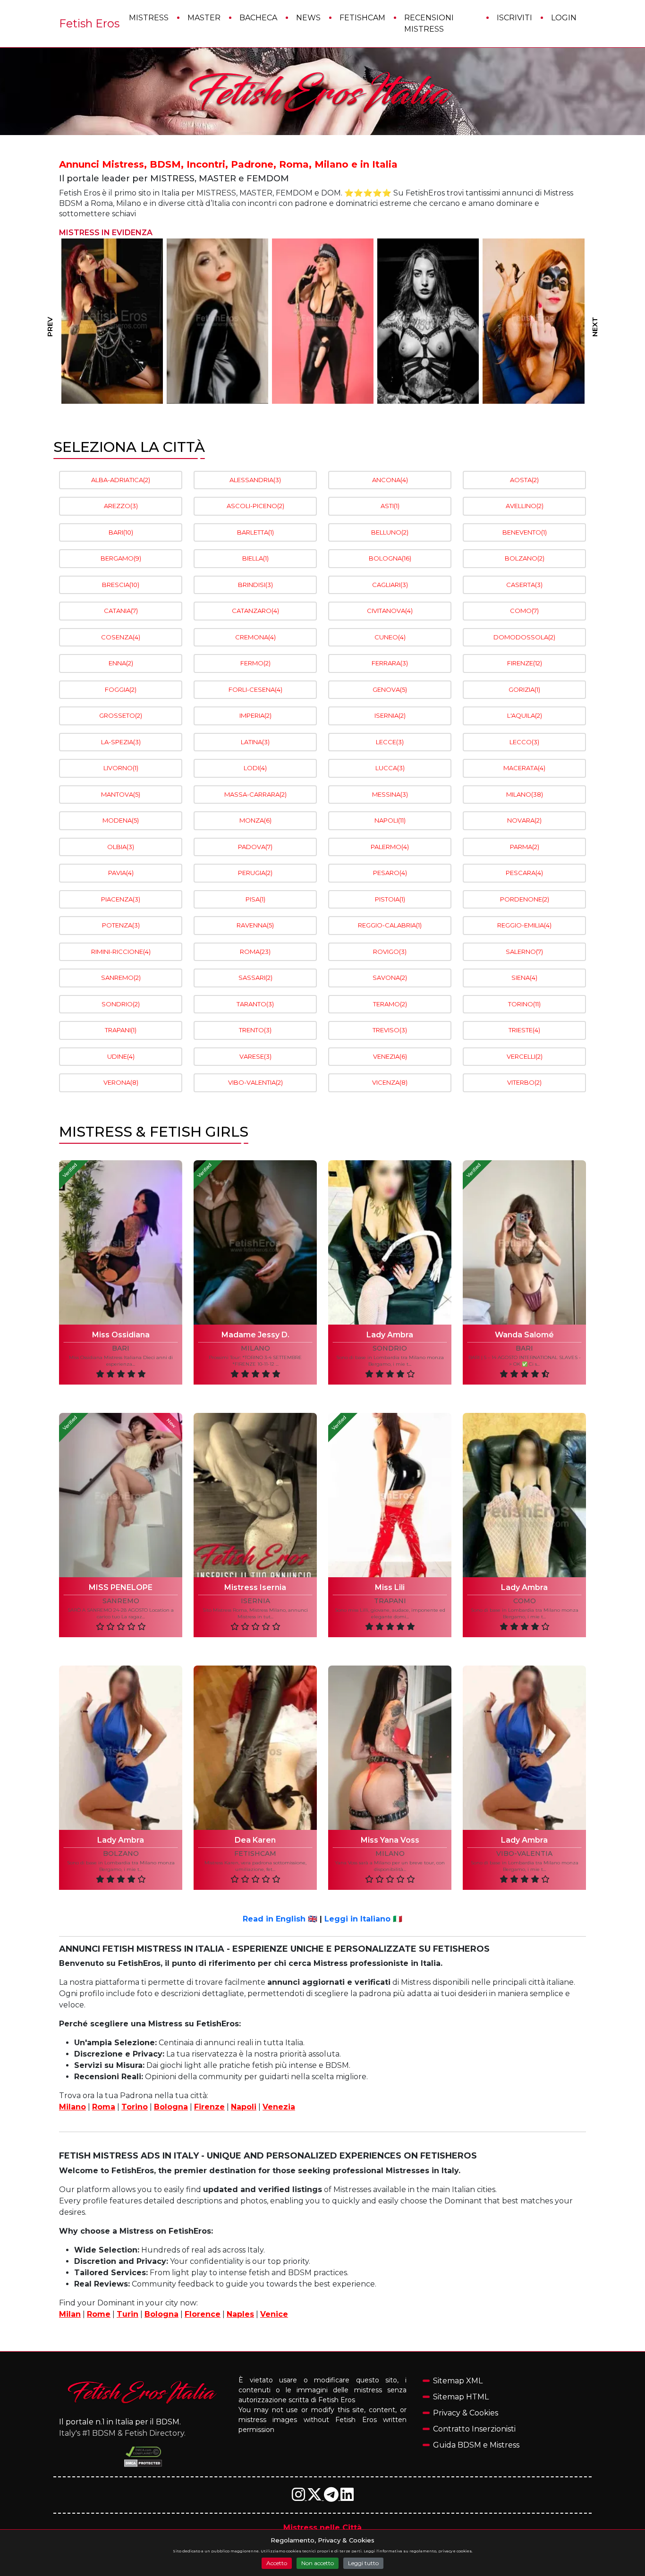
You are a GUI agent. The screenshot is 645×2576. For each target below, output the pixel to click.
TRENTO (255, 1030)
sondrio (390, 1348)
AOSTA (524, 480)
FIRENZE (525, 663)
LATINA (255, 742)
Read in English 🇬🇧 (280, 1919)
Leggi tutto (363, 2563)
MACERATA (524, 768)
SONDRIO (121, 1004)
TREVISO (390, 1030)
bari (121, 1348)
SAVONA (390, 978)
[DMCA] (143, 2452)
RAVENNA (255, 925)
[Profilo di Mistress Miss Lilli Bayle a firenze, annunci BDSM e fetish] (428, 321)
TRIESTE (524, 1030)
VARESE (255, 1056)
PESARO (390, 873)
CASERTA (524, 585)
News (308, 18)
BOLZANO (525, 558)
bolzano (121, 1854)
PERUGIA (255, 873)
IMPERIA (255, 715)
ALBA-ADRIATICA (121, 480)
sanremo (121, 1601)
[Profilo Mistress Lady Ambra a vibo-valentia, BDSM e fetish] (524, 1748)
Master (204, 18)
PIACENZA (121, 899)
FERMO (255, 663)
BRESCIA (121, 585)
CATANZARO (255, 611)
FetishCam (362, 18)
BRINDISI (255, 585)
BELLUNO (390, 532)
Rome (99, 2314)
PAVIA (121, 873)
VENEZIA (390, 1056)
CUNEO (390, 637)
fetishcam (255, 1854)
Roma (104, 2107)
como (525, 1601)
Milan (70, 2314)
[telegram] (332, 2497)
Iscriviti (514, 18)
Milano (72, 2107)
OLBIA (121, 847)
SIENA (524, 978)
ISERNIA (390, 715)
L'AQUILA (525, 715)
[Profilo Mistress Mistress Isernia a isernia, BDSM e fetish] (255, 1495)
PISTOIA (390, 899)
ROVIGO (390, 952)
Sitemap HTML (461, 2397)
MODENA (121, 820)
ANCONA (390, 480)
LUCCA (390, 768)
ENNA (121, 663)
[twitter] (315, 2497)
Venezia (279, 2107)
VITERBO (524, 1082)
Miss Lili (390, 1587)
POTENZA (121, 925)
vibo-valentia (524, 1854)
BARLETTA (255, 532)
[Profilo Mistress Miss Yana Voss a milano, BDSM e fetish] (390, 1748)
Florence (203, 2314)
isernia (255, 1601)
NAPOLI (390, 820)
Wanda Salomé (524, 1335)
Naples (240, 2314)
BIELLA (255, 558)
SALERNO (524, 952)
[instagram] (299, 2497)
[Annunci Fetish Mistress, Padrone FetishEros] (322, 92)
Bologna (171, 2107)
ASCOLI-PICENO (255, 506)
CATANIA (121, 611)
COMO (524, 611)
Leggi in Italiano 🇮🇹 (363, 1919)
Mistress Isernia (255, 1587)
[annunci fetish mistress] (143, 2392)
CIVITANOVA (390, 611)
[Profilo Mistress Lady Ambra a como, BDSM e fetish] (524, 1495)
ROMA (255, 952)
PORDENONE (525, 899)
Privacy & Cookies (466, 2413)
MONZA (255, 820)
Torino (135, 2107)
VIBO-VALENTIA (255, 1082)
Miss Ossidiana (121, 1335)
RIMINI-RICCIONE (121, 952)
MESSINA (390, 794)
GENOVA (390, 689)
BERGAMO (121, 558)
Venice (274, 2314)
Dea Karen (255, 1840)
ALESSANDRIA (255, 480)
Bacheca (258, 18)
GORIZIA (524, 689)
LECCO (524, 742)
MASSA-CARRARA (255, 794)
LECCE (390, 742)
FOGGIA (121, 689)
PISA (255, 899)
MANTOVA (121, 794)
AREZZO (121, 506)
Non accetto (318, 2563)
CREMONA (255, 637)
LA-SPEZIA (121, 742)
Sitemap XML (458, 2381)
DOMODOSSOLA (524, 637)
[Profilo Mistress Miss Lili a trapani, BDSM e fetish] (390, 1495)
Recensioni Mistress (429, 23)
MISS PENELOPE (121, 1587)
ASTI (390, 506)
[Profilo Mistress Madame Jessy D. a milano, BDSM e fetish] (255, 1242)
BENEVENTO (525, 532)
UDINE (121, 1056)
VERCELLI (525, 1056)
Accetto (277, 2563)
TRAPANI (121, 1030)
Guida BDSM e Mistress (476, 2445)
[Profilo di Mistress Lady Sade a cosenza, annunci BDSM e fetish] (323, 321)
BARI (121, 532)
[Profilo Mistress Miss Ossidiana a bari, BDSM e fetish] (121, 1242)
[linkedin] (347, 2497)
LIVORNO (121, 768)
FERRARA (390, 663)
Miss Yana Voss (390, 1840)
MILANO (525, 794)
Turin (127, 2314)
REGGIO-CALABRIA (390, 925)
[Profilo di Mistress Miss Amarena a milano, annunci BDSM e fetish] (112, 321)
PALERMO (390, 847)
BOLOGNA (390, 558)
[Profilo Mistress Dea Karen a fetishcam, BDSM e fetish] (255, 1748)
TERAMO (390, 1004)
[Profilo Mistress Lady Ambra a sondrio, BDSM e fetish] (390, 1242)
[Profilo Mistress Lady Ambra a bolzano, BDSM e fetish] (121, 1748)
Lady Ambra (390, 1335)
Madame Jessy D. (255, 1335)
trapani (390, 1601)
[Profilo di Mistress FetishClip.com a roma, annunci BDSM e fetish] (217, 321)
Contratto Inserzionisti (474, 2429)
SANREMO (121, 978)
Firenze (209, 2107)
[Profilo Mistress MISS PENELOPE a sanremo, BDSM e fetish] (121, 1495)
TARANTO (255, 1004)
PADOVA (255, 847)
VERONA (121, 1082)
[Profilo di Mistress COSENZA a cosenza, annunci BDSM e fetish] (533, 321)
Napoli (244, 2107)
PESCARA (524, 873)
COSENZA (121, 637)
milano (255, 1348)
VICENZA (390, 1082)
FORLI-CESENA (255, 689)
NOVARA (524, 820)
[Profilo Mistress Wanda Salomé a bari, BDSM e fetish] (524, 1242)
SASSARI (255, 978)
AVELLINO (525, 506)
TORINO (524, 1004)
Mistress (149, 18)
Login (564, 18)
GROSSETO (121, 715)
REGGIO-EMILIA (524, 925)
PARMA (525, 847)
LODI (255, 768)
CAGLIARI (390, 585)
